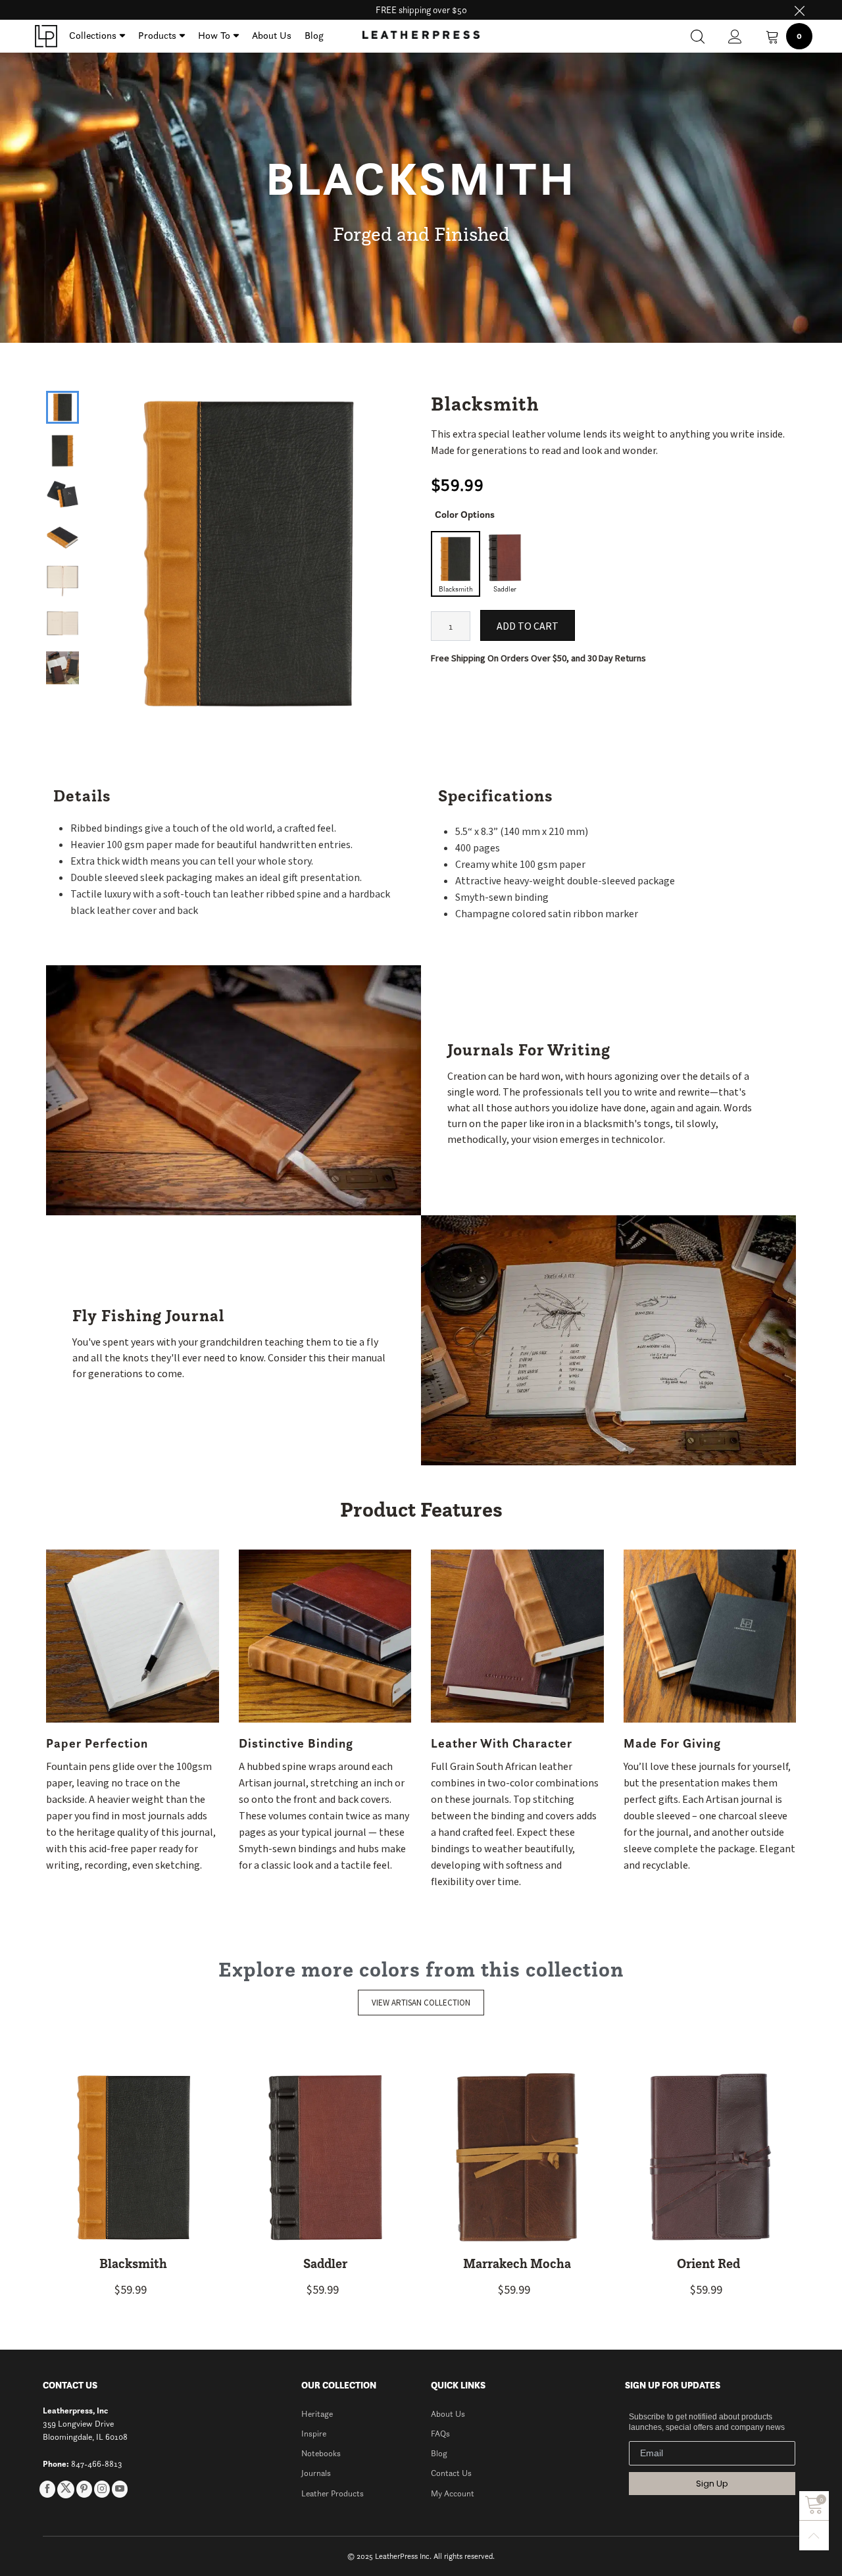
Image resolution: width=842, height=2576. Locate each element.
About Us (272, 35)
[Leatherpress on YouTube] (120, 2489)
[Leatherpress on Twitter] (66, 2489)
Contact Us (451, 2473)
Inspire (314, 2434)
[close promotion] (799, 10)
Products (157, 35)
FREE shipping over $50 (421, 10)
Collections (93, 35)
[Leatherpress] (46, 36)
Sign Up (712, 2484)
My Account (453, 2493)
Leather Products (333, 2493)
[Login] (735, 37)
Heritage (317, 2414)
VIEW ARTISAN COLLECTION (421, 2003)
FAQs (440, 2434)
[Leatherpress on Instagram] (102, 2489)
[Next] (389, 541)
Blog (314, 35)
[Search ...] (698, 37)
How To (214, 35)
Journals (316, 2473)
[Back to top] (814, 2536)
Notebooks (321, 2453)
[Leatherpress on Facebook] (47, 2489)
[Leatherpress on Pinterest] (84, 2489)
